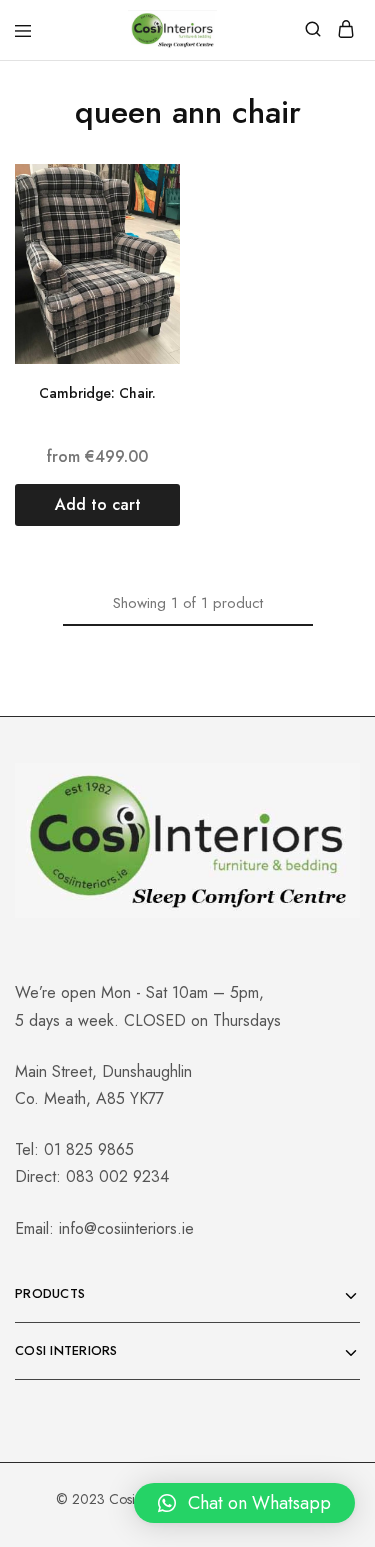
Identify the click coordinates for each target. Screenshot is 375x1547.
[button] (97, 505)
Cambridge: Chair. (97, 393)
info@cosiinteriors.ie (126, 1228)
